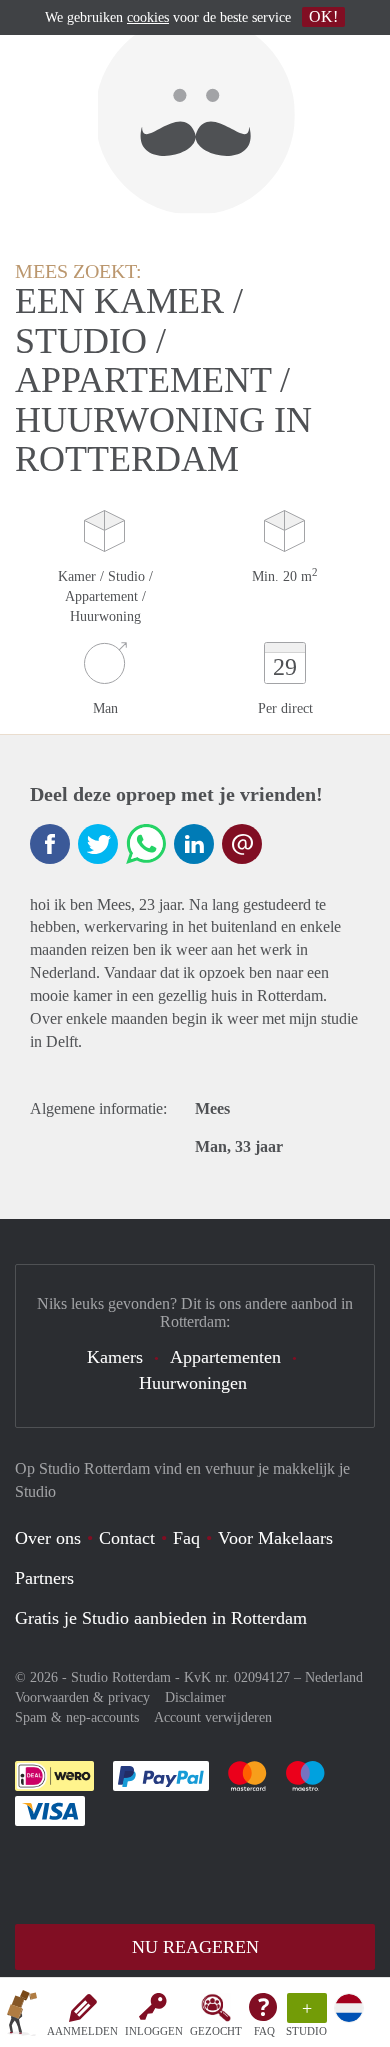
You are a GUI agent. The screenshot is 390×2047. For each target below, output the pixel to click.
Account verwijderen (213, 1717)
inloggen (154, 2031)
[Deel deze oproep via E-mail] (242, 844)
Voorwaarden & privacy (82, 1697)
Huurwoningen (193, 1383)
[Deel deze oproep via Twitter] (98, 844)
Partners (44, 1578)
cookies (148, 17)
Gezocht (216, 2031)
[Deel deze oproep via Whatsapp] (146, 844)
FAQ (264, 2031)
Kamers (115, 1357)
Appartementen (225, 1357)
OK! (323, 16)
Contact (127, 1538)
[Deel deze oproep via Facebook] (50, 844)
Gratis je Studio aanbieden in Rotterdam (161, 1618)
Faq (186, 1538)
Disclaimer (195, 1697)
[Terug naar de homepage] (22, 2016)
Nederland (334, 1677)
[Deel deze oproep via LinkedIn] (194, 844)
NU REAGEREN (195, 1947)
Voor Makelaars (275, 1538)
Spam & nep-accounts (77, 1717)
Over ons (48, 1538)
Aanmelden (82, 2031)
